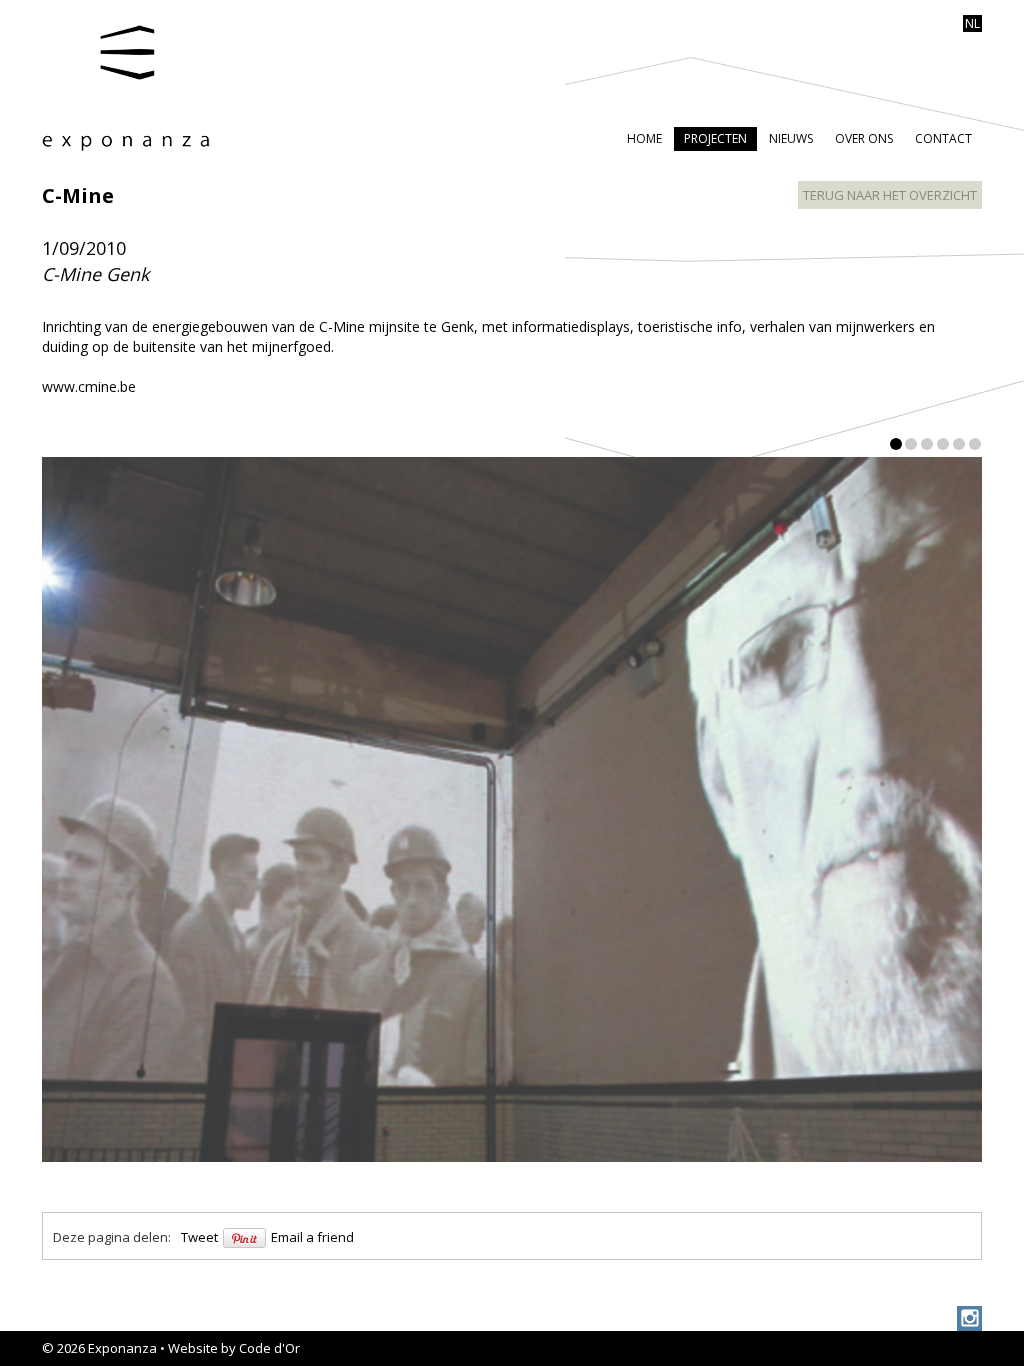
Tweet (199, 1237)
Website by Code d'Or (234, 1348)
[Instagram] (969, 1318)
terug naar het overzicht (890, 195)
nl (972, 23)
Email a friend (312, 1237)
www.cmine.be (89, 386)
